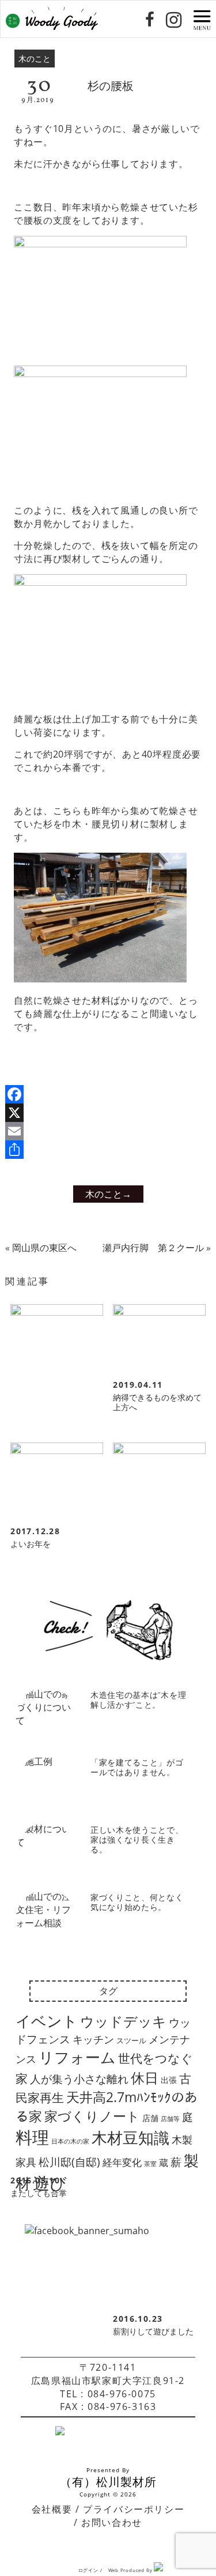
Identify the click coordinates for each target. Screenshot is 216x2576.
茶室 (150, 2164)
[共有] (108, 1150)
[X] (108, 1113)
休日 (145, 2078)
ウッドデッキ (123, 2021)
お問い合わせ (112, 2522)
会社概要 (52, 2509)
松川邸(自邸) (69, 2162)
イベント (47, 2021)
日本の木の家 (70, 2141)
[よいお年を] (56, 1481)
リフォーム (77, 2057)
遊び (50, 2183)
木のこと (35, 59)
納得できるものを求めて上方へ (157, 1402)
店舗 (150, 2118)
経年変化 (122, 2162)
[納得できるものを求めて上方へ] (159, 1339)
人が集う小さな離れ (79, 2079)
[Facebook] (108, 1094)
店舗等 (170, 2119)
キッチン (93, 2039)
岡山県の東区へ (44, 1248)
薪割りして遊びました (153, 2331)
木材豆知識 (130, 2138)
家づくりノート (92, 2116)
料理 (32, 2137)
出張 (169, 2080)
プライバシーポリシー (134, 2509)
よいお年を (31, 1544)
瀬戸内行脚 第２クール (153, 1248)
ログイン (88, 2570)
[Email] (108, 1131)
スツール (131, 2040)
